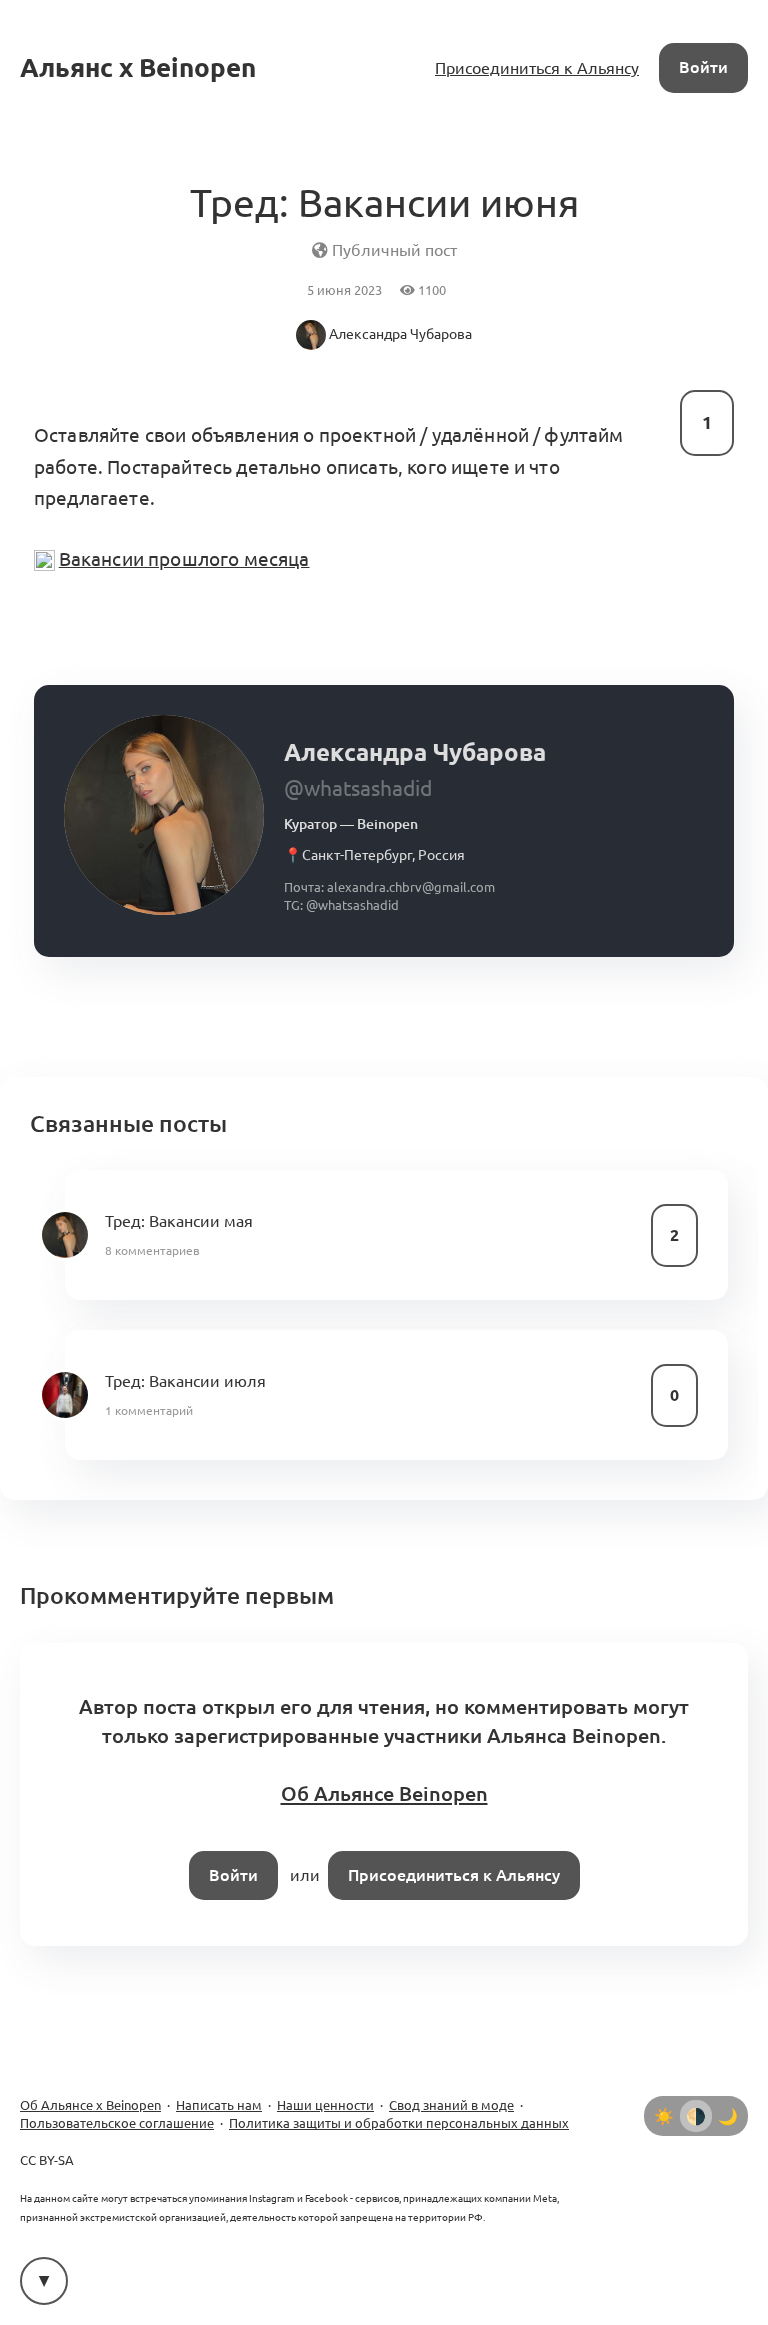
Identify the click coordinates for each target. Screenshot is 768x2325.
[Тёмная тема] (728, 2116)
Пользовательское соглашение (117, 2123)
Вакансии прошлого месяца (184, 559)
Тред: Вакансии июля (185, 1381)
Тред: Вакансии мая (179, 1221)
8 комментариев (152, 1250)
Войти (703, 67)
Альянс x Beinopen (138, 67)
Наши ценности (325, 2105)
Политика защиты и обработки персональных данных (399, 2123)
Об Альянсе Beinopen (384, 1793)
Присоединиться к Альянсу (537, 68)
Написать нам (219, 2105)
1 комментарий (149, 1410)
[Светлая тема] (664, 2116)
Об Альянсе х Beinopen (90, 2105)
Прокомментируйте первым (177, 1595)
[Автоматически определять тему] (696, 2116)
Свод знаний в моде (451, 2105)
